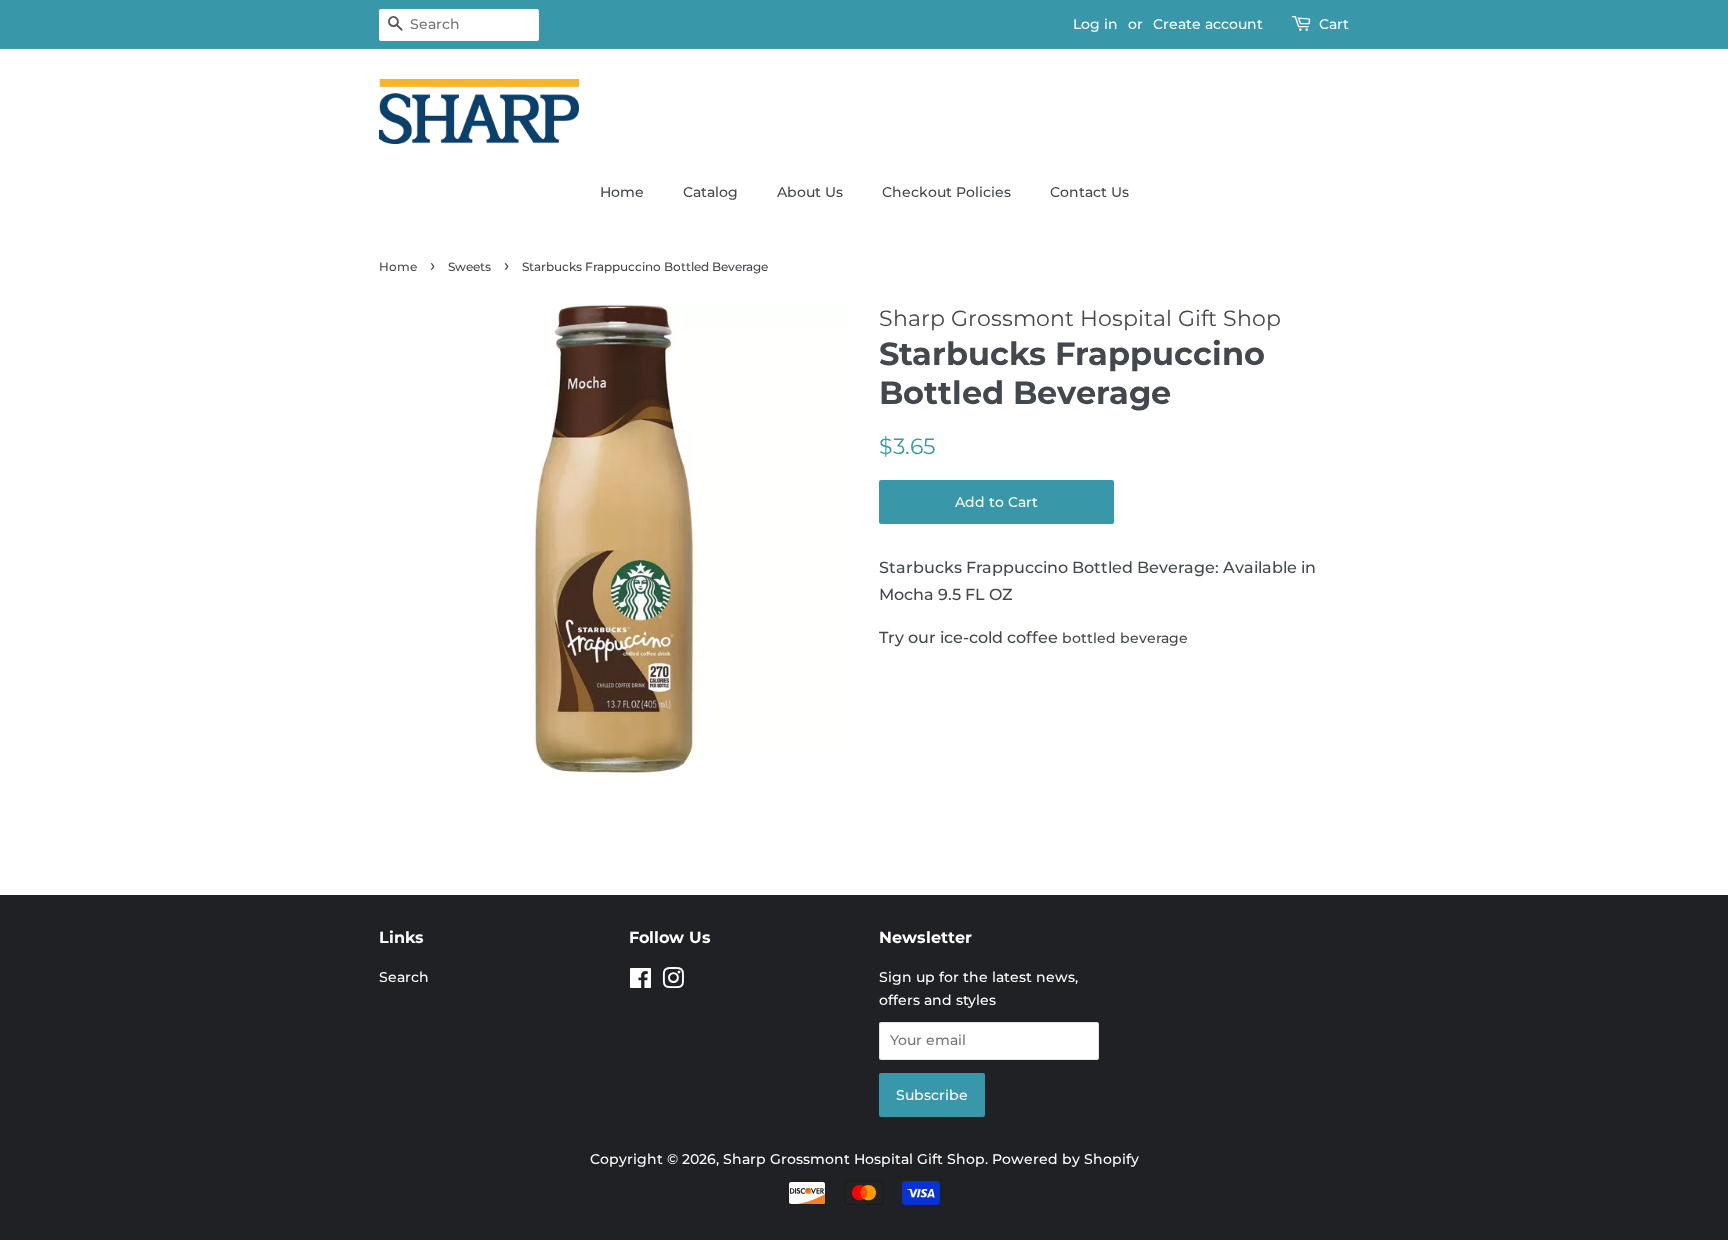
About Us (810, 192)
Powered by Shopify (1065, 1159)
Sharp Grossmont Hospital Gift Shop (854, 1159)
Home (622, 192)
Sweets (469, 266)
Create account (1208, 24)
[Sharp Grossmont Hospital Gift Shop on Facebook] (640, 982)
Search (404, 977)
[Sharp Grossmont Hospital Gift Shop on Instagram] (673, 982)
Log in (1095, 24)
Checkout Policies (946, 192)
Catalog (710, 192)
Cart (1334, 24)
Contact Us (1089, 192)
